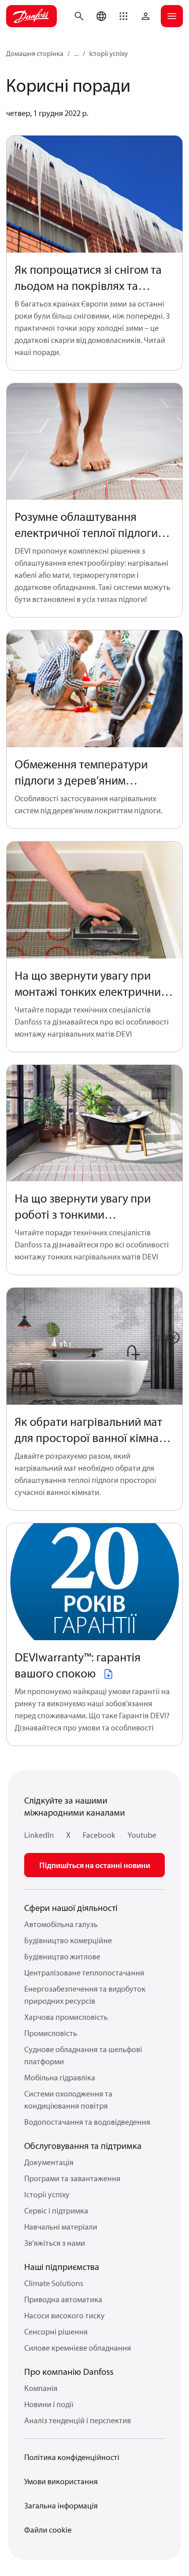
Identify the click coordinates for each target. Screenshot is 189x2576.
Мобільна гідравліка (60, 2077)
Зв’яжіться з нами (55, 2243)
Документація (49, 2162)
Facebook (99, 1835)
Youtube (142, 1835)
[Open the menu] (172, 16)
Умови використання (61, 2481)
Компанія (41, 2388)
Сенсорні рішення (56, 2331)
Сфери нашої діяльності (71, 1908)
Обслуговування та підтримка (83, 2146)
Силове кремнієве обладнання (78, 2348)
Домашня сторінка (35, 53)
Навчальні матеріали (61, 2227)
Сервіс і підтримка (56, 2210)
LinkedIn (39, 1835)
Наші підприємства (62, 2267)
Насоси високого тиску (65, 2315)
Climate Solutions (54, 2283)
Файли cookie (48, 2530)
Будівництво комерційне (68, 1940)
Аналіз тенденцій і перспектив (78, 2420)
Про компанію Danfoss (69, 2372)
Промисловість (51, 2033)
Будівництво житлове (62, 1956)
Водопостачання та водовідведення (87, 2122)
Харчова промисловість (66, 2017)
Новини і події (49, 2404)
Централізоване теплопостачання (84, 1972)
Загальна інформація (61, 2505)
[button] (123, 16)
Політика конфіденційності (72, 2457)
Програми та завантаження (72, 2178)
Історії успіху (109, 53)
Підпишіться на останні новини (95, 1865)
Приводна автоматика (63, 2299)
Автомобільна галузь (61, 1924)
